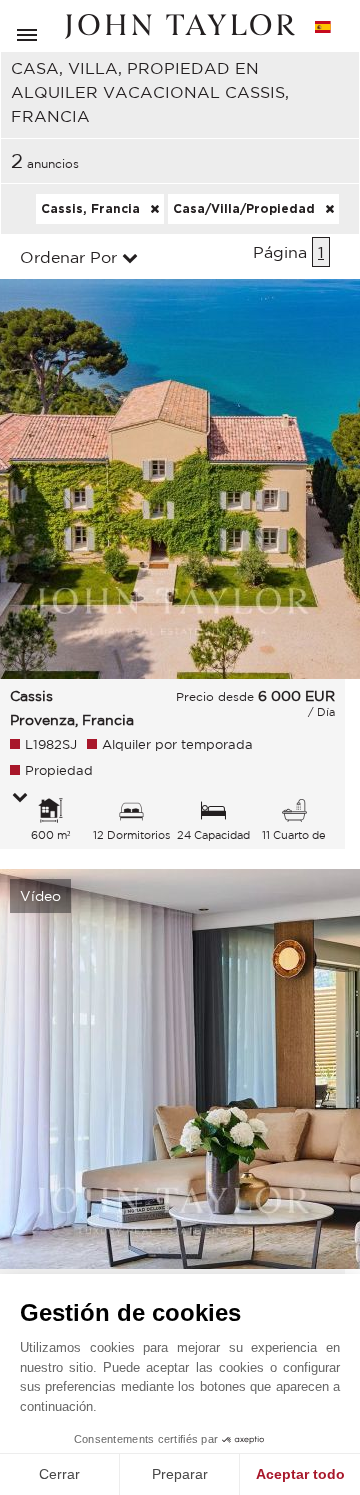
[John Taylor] (180, 26)
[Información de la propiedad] (20, 799)
